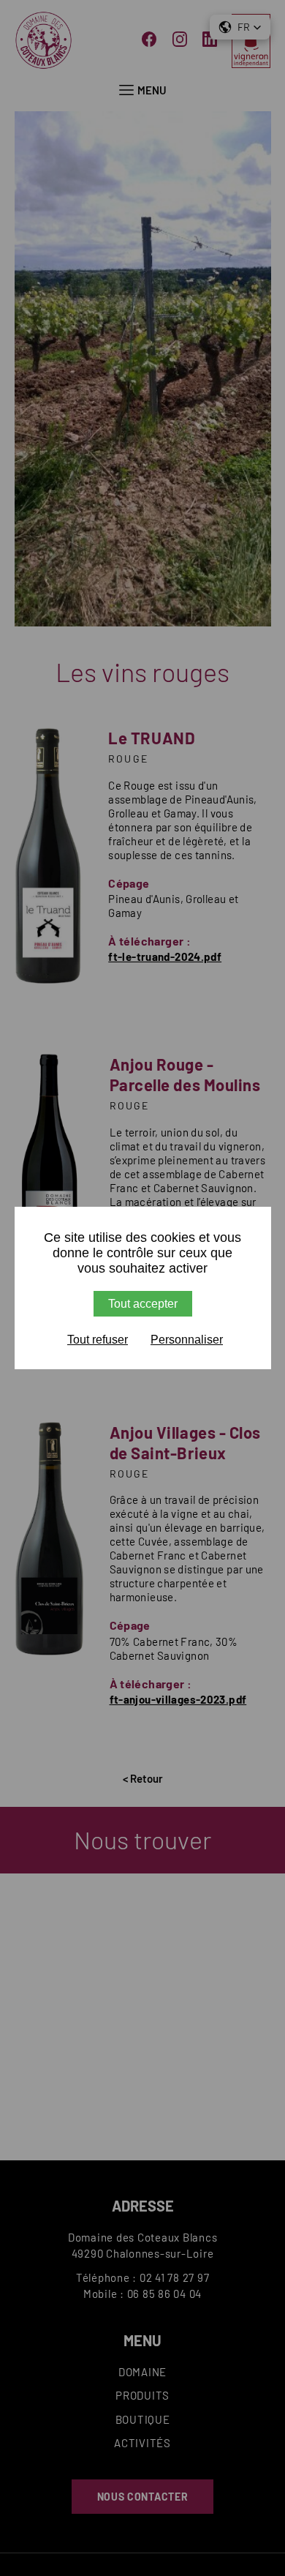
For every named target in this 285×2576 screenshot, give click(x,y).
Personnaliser (187, 1340)
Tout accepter (143, 1304)
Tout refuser (98, 1340)
